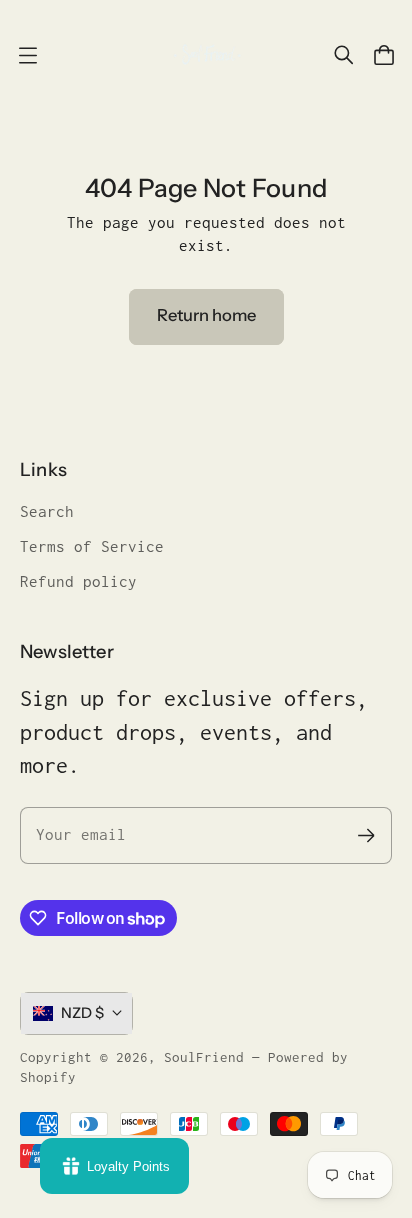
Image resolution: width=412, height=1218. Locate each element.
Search (47, 511)
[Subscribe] (366, 835)
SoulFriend (204, 1057)
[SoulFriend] (206, 55)
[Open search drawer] (344, 55)
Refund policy (78, 581)
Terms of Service (92, 546)
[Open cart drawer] (384, 55)
